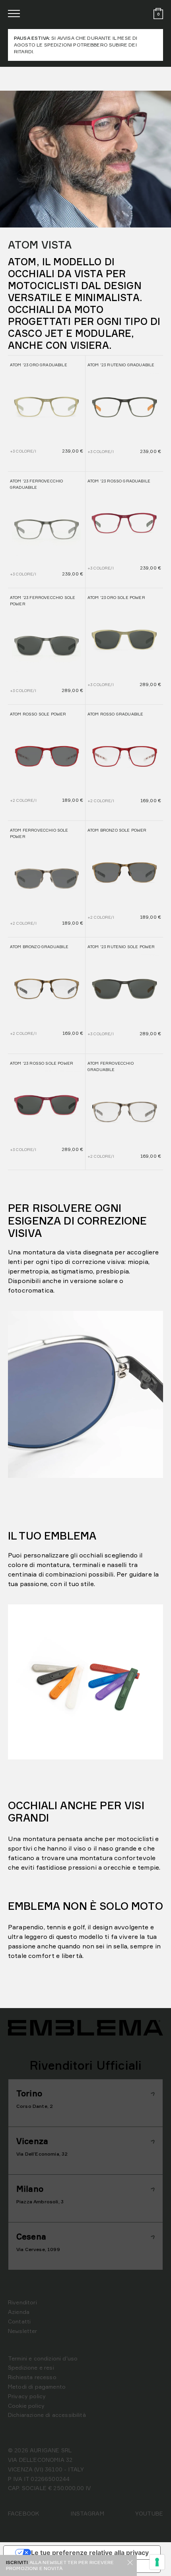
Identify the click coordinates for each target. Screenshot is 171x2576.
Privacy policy (27, 2396)
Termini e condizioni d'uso (43, 2358)
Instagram (87, 2513)
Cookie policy (26, 2406)
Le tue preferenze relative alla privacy (90, 2553)
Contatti (19, 2321)
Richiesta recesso (32, 2377)
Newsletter (23, 2331)
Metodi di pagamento (37, 2386)
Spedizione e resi (31, 2367)
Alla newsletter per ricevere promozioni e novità (60, 2565)
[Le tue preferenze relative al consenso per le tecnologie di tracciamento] (157, 2562)
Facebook (24, 2513)
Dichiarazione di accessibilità (47, 2415)
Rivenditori (22, 2302)
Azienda (19, 2312)
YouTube (149, 2513)
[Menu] (14, 14)
